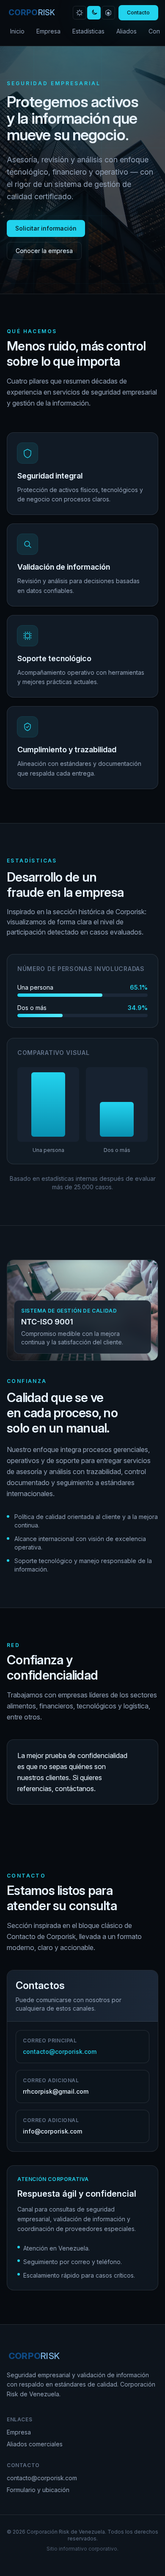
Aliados (126, 31)
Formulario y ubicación (38, 2490)
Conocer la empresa (44, 251)
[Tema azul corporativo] (108, 13)
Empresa (48, 31)
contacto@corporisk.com (42, 2478)
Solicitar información (46, 228)
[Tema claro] (80, 13)
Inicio (17, 31)
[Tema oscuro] (94, 13)
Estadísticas (88, 31)
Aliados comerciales (35, 2444)
